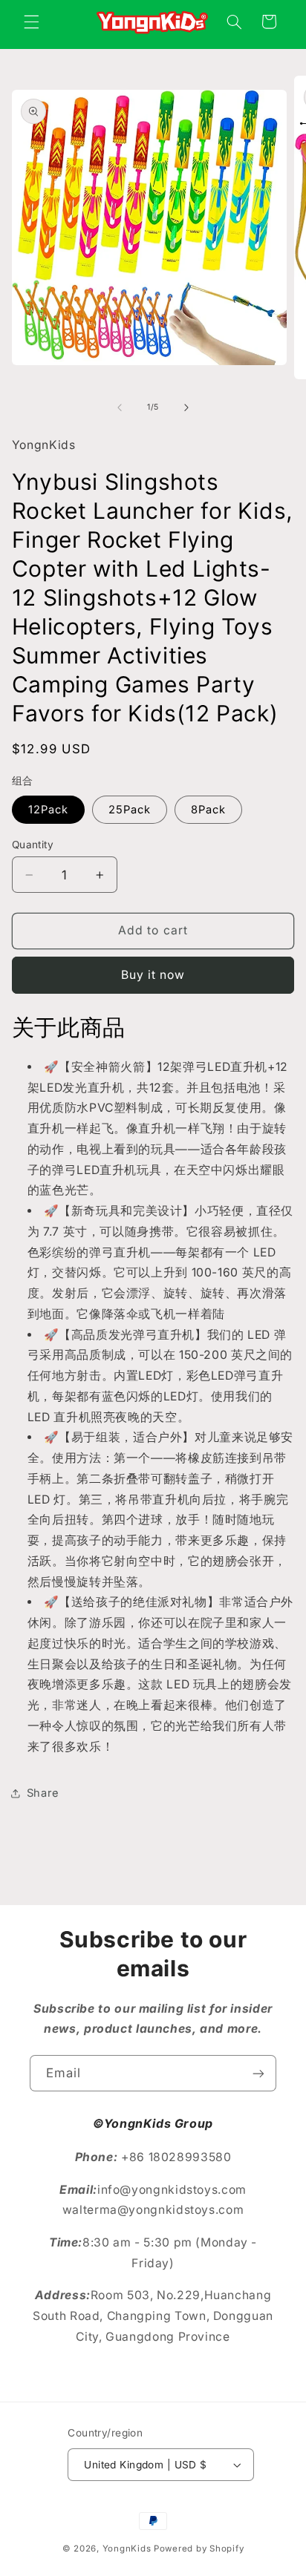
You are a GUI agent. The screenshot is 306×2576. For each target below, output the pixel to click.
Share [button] (43, 1793)
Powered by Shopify (199, 2549)
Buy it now (153, 975)
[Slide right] (186, 407)
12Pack (48, 810)
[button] (31, 22)
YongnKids (127, 2549)
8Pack (208, 810)
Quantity (33, 845)
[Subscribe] (258, 2073)
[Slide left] (120, 407)
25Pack (130, 810)
